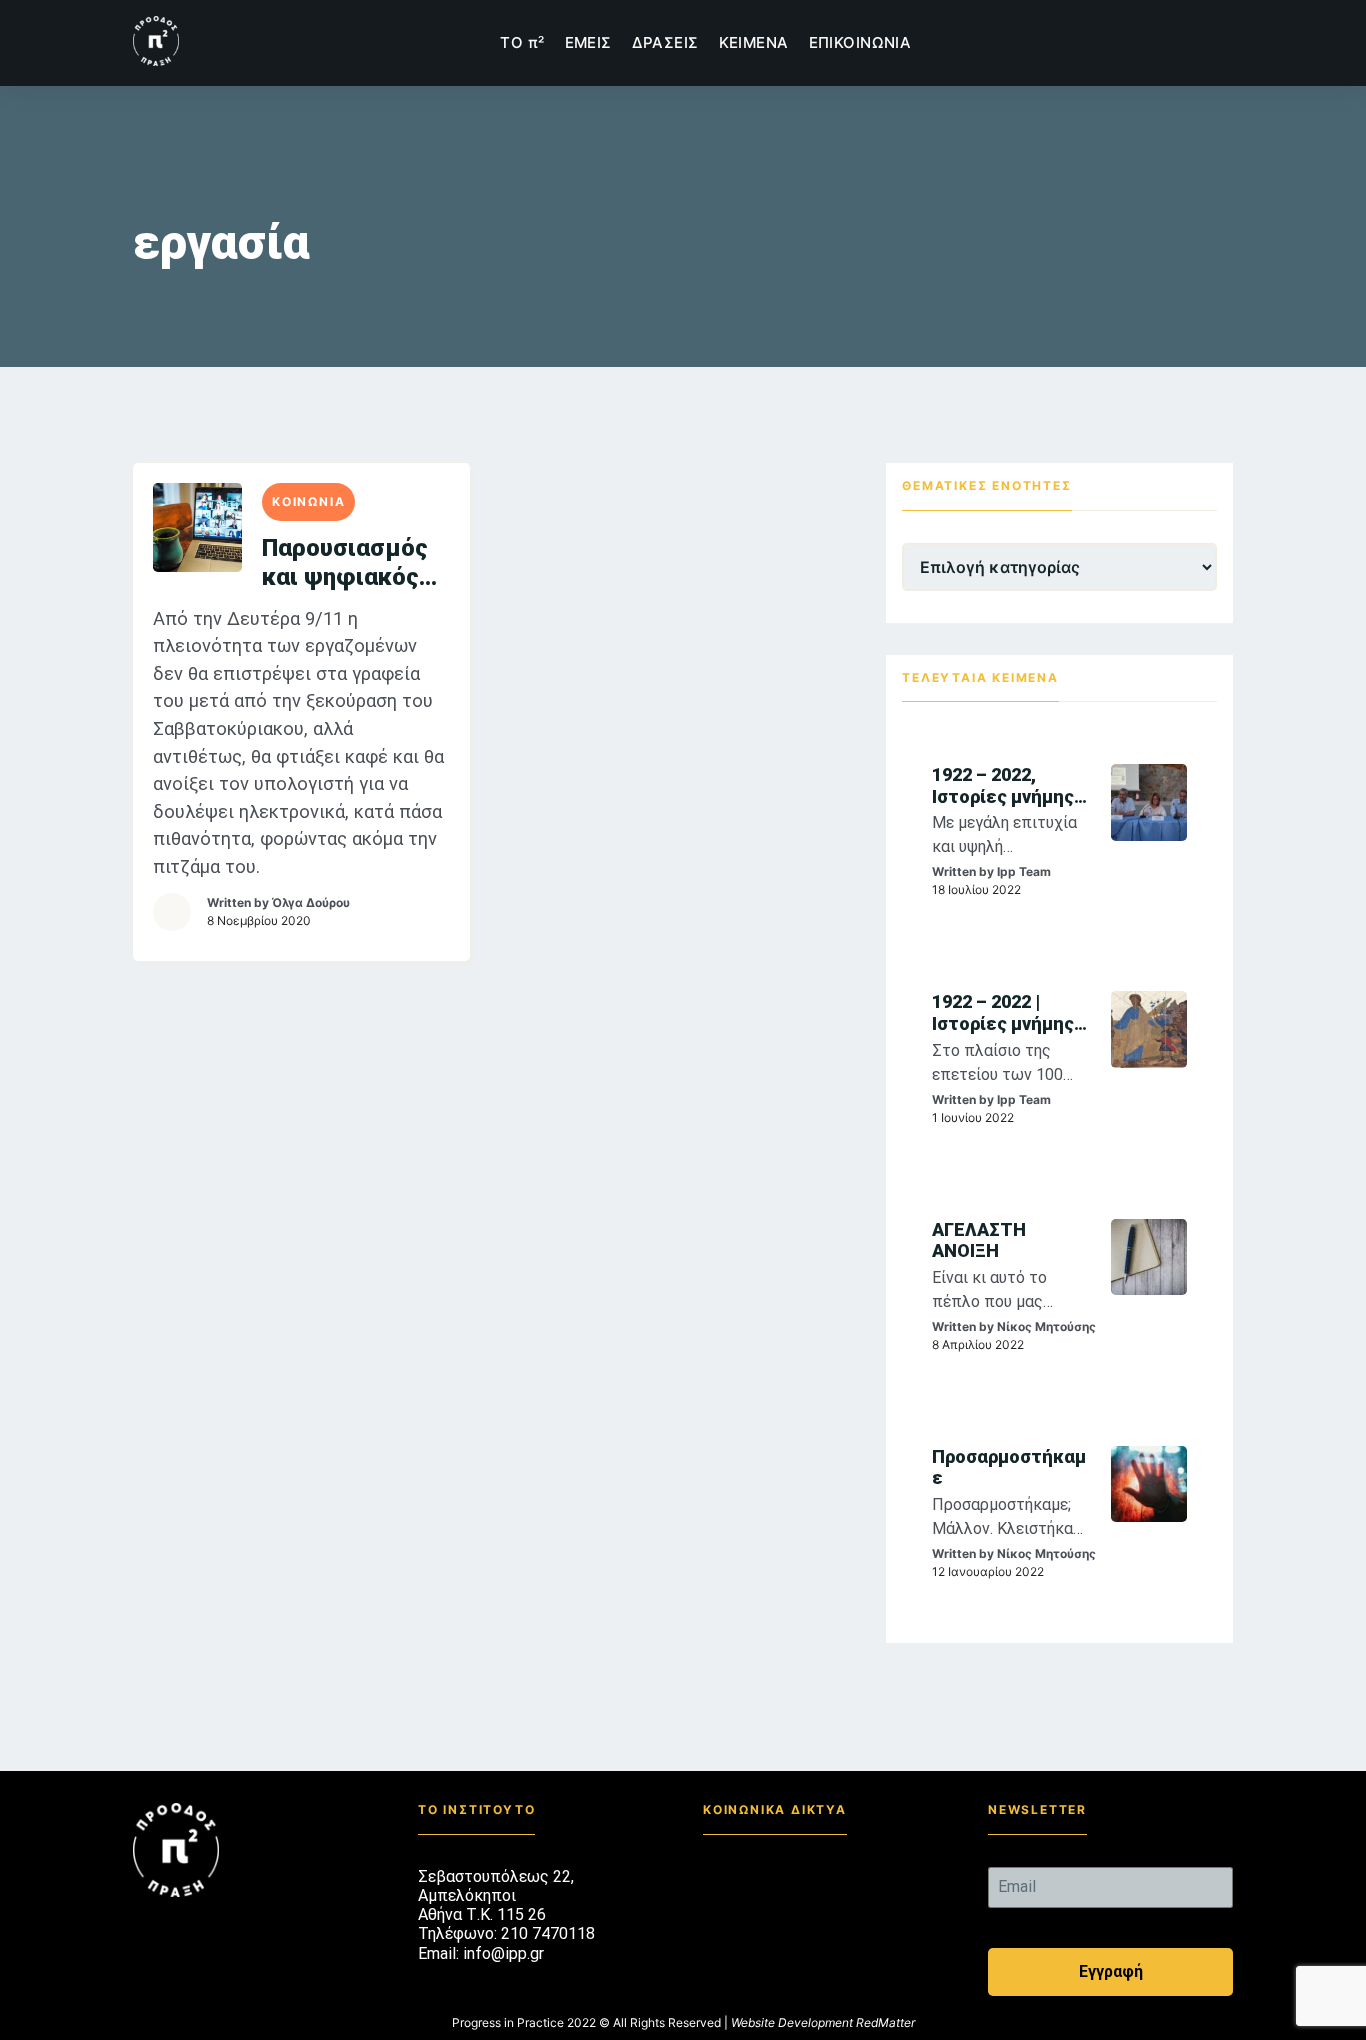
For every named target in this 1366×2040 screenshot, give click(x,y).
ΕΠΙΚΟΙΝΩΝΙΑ (860, 42)
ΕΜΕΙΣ (588, 42)
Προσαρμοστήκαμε (1009, 1467)
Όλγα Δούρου (311, 902)
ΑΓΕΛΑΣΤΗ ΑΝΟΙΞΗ (979, 1240)
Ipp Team (1024, 871)
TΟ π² (522, 42)
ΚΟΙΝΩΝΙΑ (308, 501)
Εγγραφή (1111, 1971)
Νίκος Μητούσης (1046, 1326)
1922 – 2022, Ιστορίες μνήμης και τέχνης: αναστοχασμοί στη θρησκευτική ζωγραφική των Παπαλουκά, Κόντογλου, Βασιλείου (1007, 785)
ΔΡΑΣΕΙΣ (665, 42)
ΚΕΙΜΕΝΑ (754, 42)
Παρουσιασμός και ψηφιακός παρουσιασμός (345, 563)
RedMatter (885, 2022)
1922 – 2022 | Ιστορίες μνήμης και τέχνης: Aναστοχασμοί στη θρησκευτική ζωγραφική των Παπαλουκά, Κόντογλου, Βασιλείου (1007, 1012)
